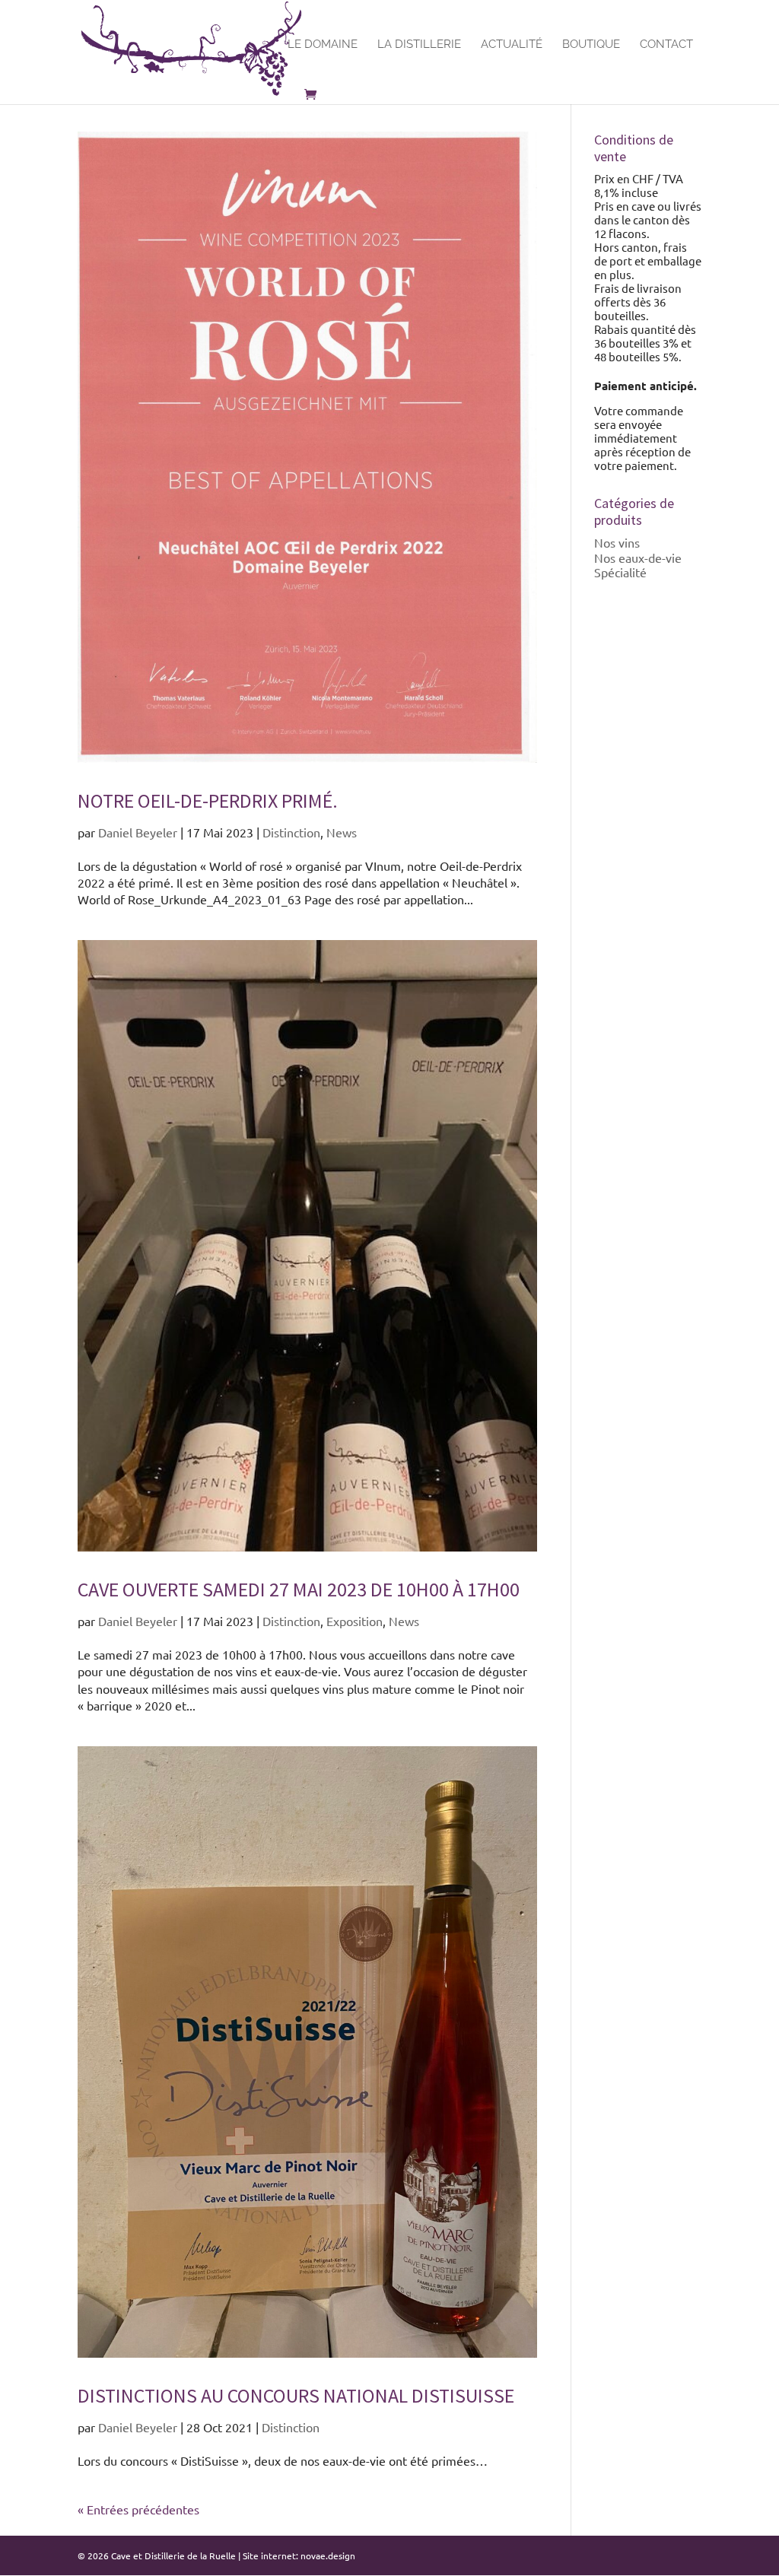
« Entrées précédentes (138, 2509)
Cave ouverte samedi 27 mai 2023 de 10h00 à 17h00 (299, 1589)
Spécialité (620, 572)
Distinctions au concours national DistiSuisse (296, 2395)
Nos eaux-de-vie (638, 557)
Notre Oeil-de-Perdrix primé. (208, 800)
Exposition (355, 1621)
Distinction (291, 832)
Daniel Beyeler (138, 832)
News (342, 832)
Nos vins (617, 542)
